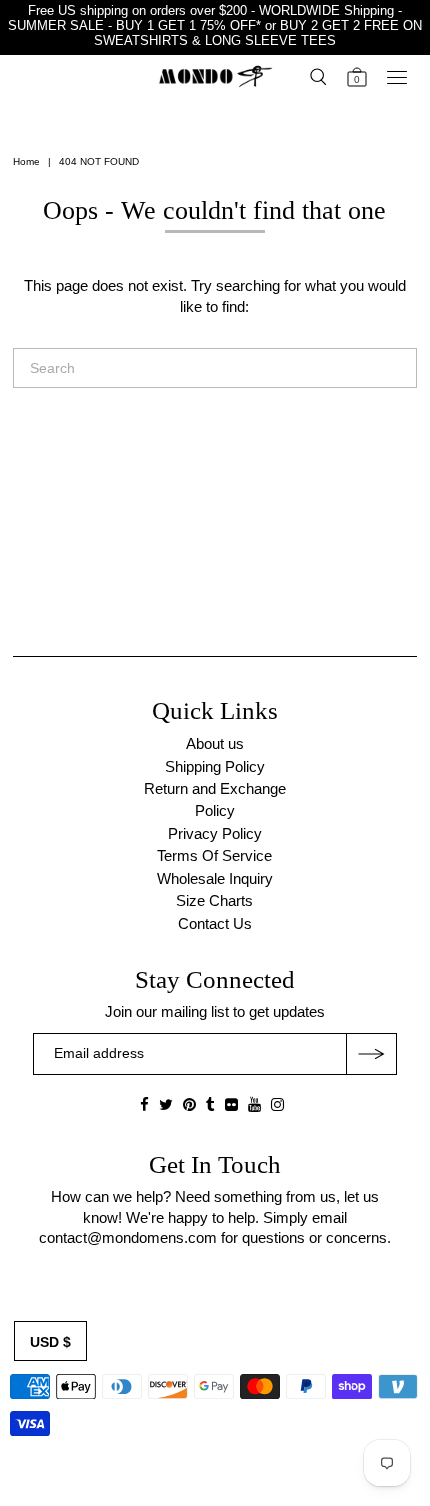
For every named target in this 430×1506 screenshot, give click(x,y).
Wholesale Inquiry (215, 878)
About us (215, 743)
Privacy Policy (215, 833)
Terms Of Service (214, 855)
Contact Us (215, 923)
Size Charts (214, 900)
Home (26, 161)
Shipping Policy (215, 766)
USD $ (50, 1342)
